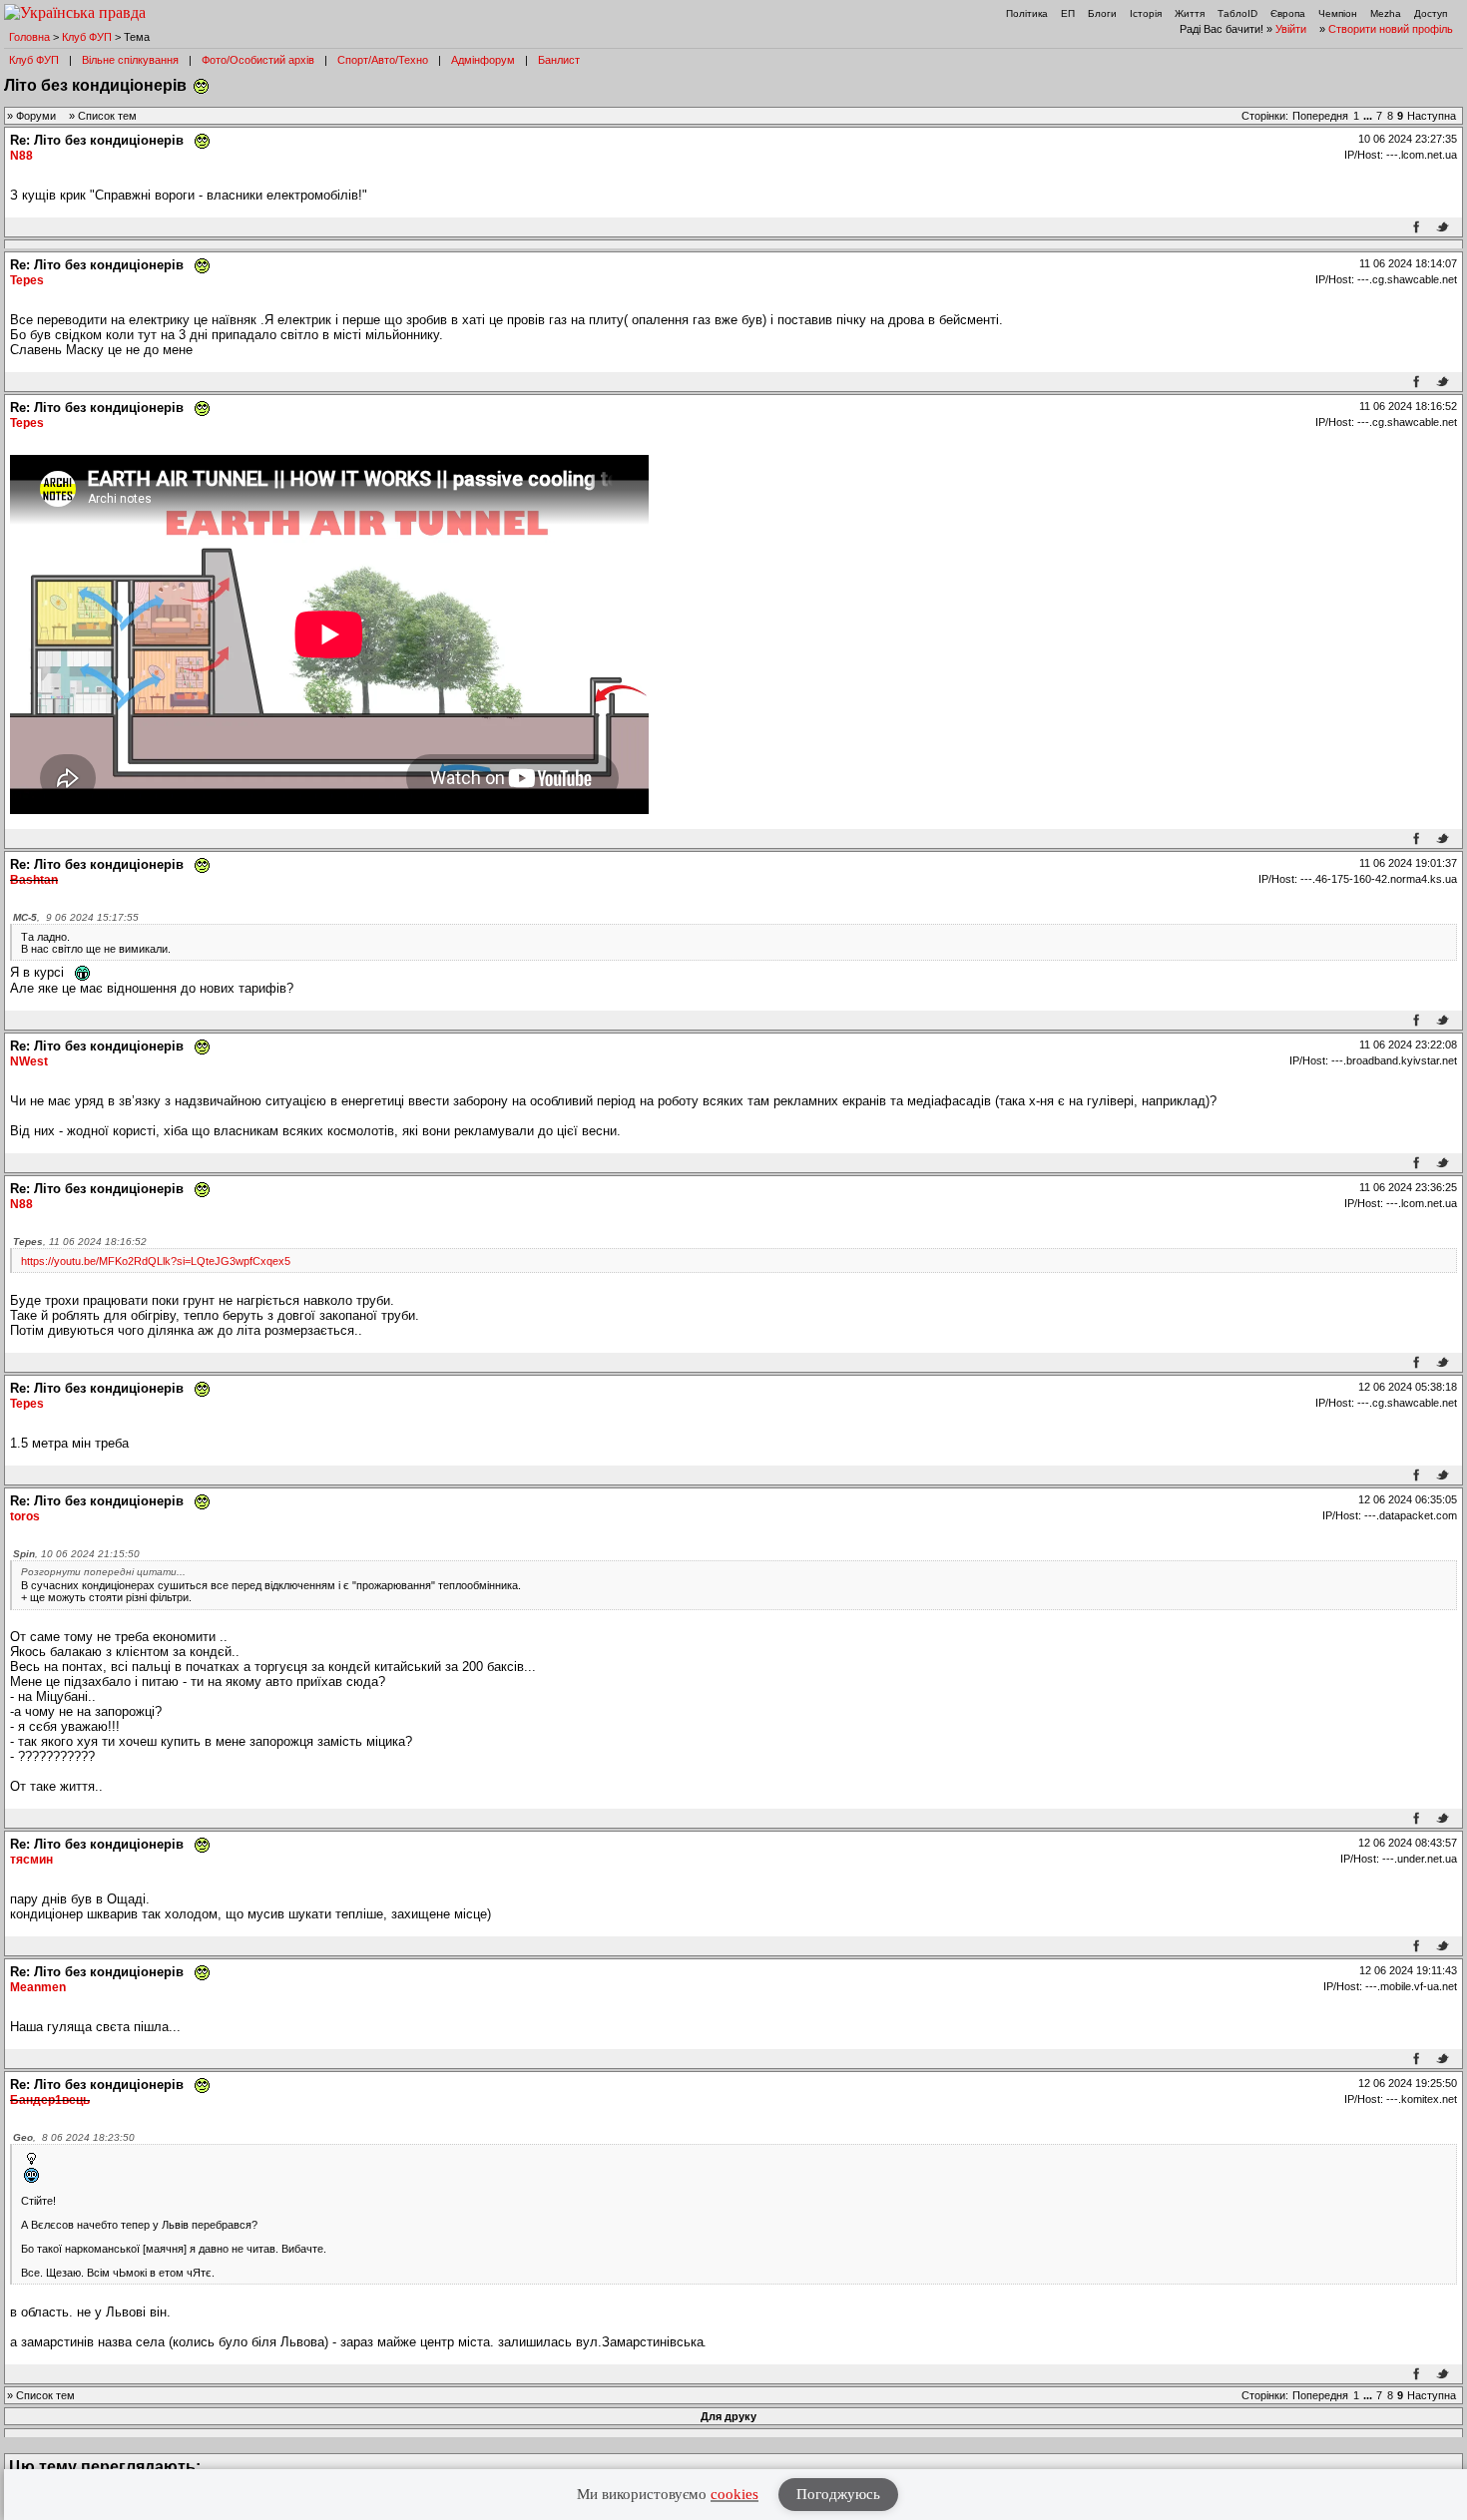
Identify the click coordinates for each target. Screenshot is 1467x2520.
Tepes (27, 280)
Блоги (1102, 13)
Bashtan (34, 880)
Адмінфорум (483, 60)
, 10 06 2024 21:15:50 (76, 1554)
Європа (1288, 13)
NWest (29, 1061)
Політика (1027, 13)
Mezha (1386, 13)
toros (25, 1516)
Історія (1146, 13)
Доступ (1431, 13)
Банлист (559, 60)
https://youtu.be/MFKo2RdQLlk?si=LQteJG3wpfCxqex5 (156, 1261)
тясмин (31, 1860)
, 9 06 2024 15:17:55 (76, 917)
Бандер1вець (50, 2100)
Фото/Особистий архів (258, 60)
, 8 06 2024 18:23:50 (74, 2137)
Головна (29, 37)
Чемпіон (1338, 13)
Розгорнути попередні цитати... (103, 1572)
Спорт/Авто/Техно (383, 60)
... (1369, 116)
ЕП (1068, 13)
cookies (734, 2494)
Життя (1190, 13)
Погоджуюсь (838, 2494)
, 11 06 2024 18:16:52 (80, 1242)
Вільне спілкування (130, 60)
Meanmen (38, 1987)
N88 (21, 156)
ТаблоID (1237, 13)
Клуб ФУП (87, 37)
